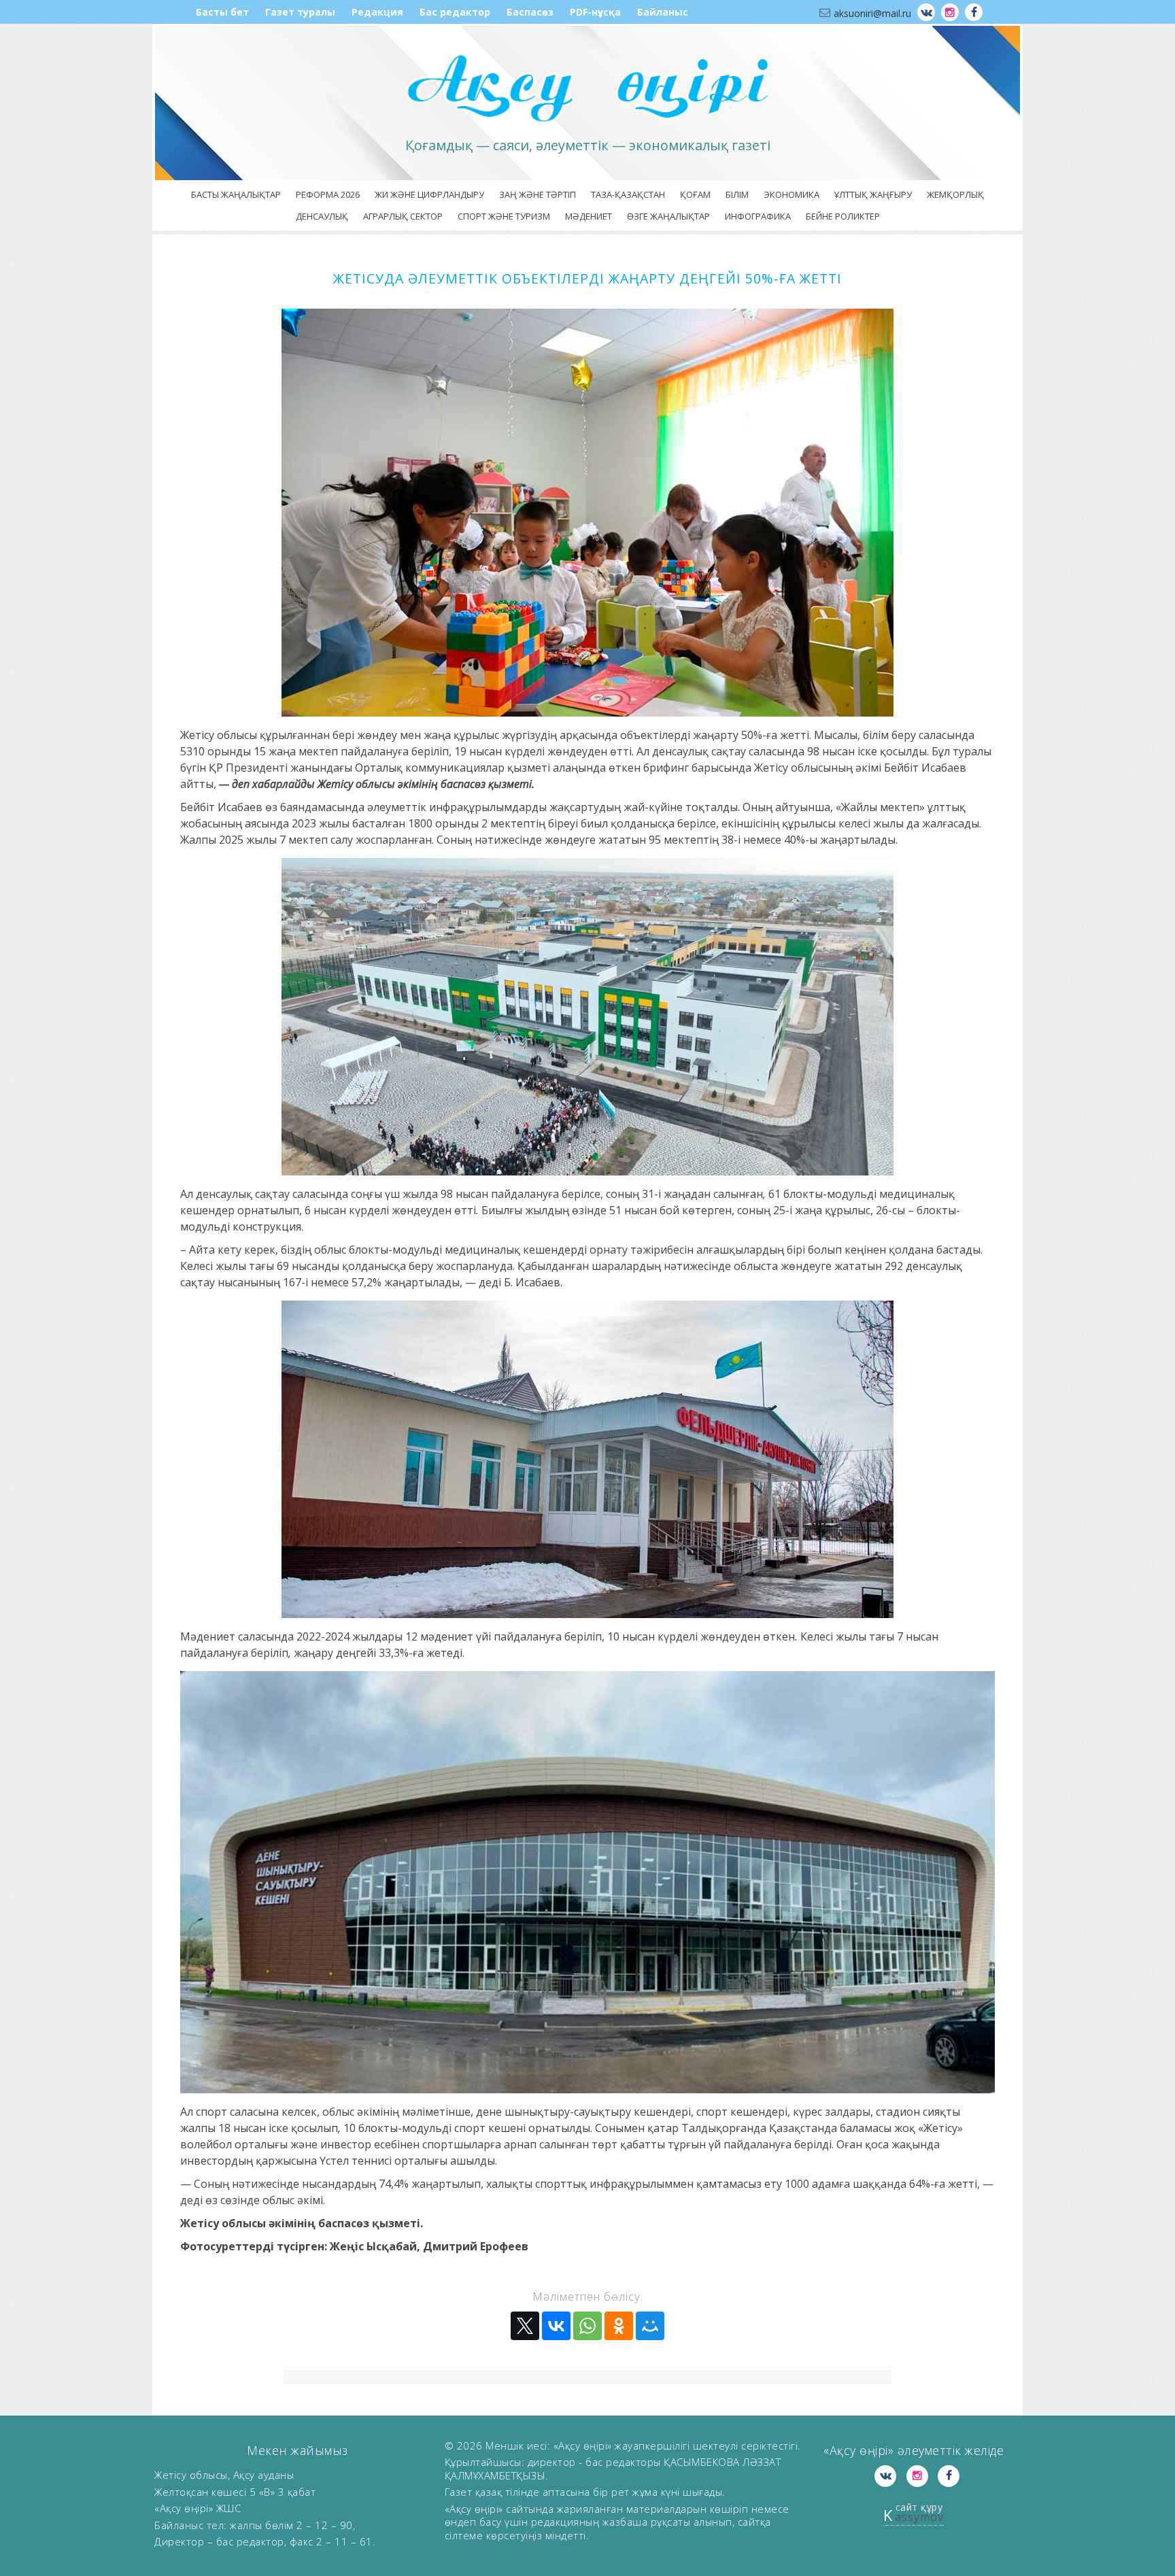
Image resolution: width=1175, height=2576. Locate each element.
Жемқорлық (955, 194)
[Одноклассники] (619, 2326)
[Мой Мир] (650, 2326)
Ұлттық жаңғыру (873, 194)
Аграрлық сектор (403, 216)
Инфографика (758, 216)
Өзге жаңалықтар (668, 216)
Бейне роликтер (843, 216)
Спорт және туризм (504, 216)
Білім (737, 194)
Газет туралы (300, 12)
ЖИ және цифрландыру (429, 194)
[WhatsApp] (587, 2326)
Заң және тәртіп (538, 194)
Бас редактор (455, 12)
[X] (525, 2326)
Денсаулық (322, 216)
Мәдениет (589, 216)
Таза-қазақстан (628, 194)
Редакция (377, 12)
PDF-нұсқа (595, 12)
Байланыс (663, 12)
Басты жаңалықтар (236, 194)
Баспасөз (530, 12)
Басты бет (222, 12)
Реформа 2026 (328, 194)
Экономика (791, 194)
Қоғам (695, 194)
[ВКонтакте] (556, 2326)
